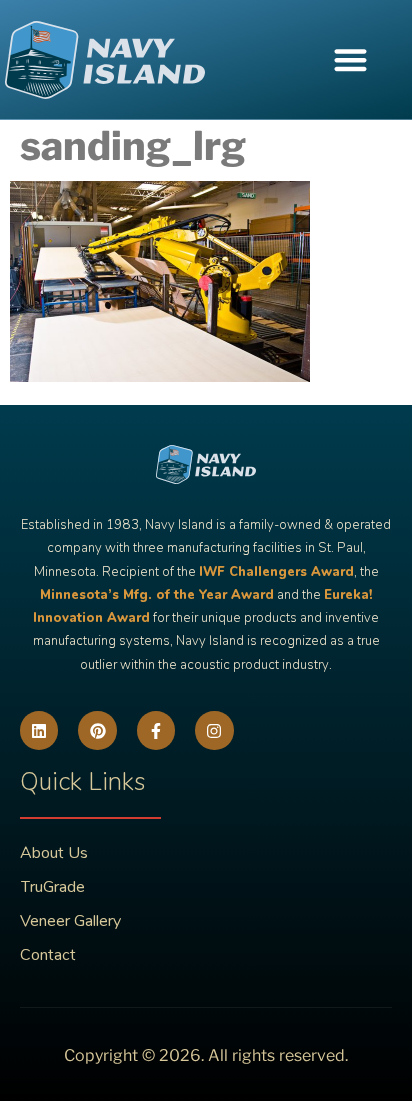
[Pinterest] (97, 730)
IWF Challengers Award (276, 572)
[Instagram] (214, 730)
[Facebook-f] (156, 730)
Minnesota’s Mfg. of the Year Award (157, 595)
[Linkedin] (39, 730)
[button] (350, 59)
